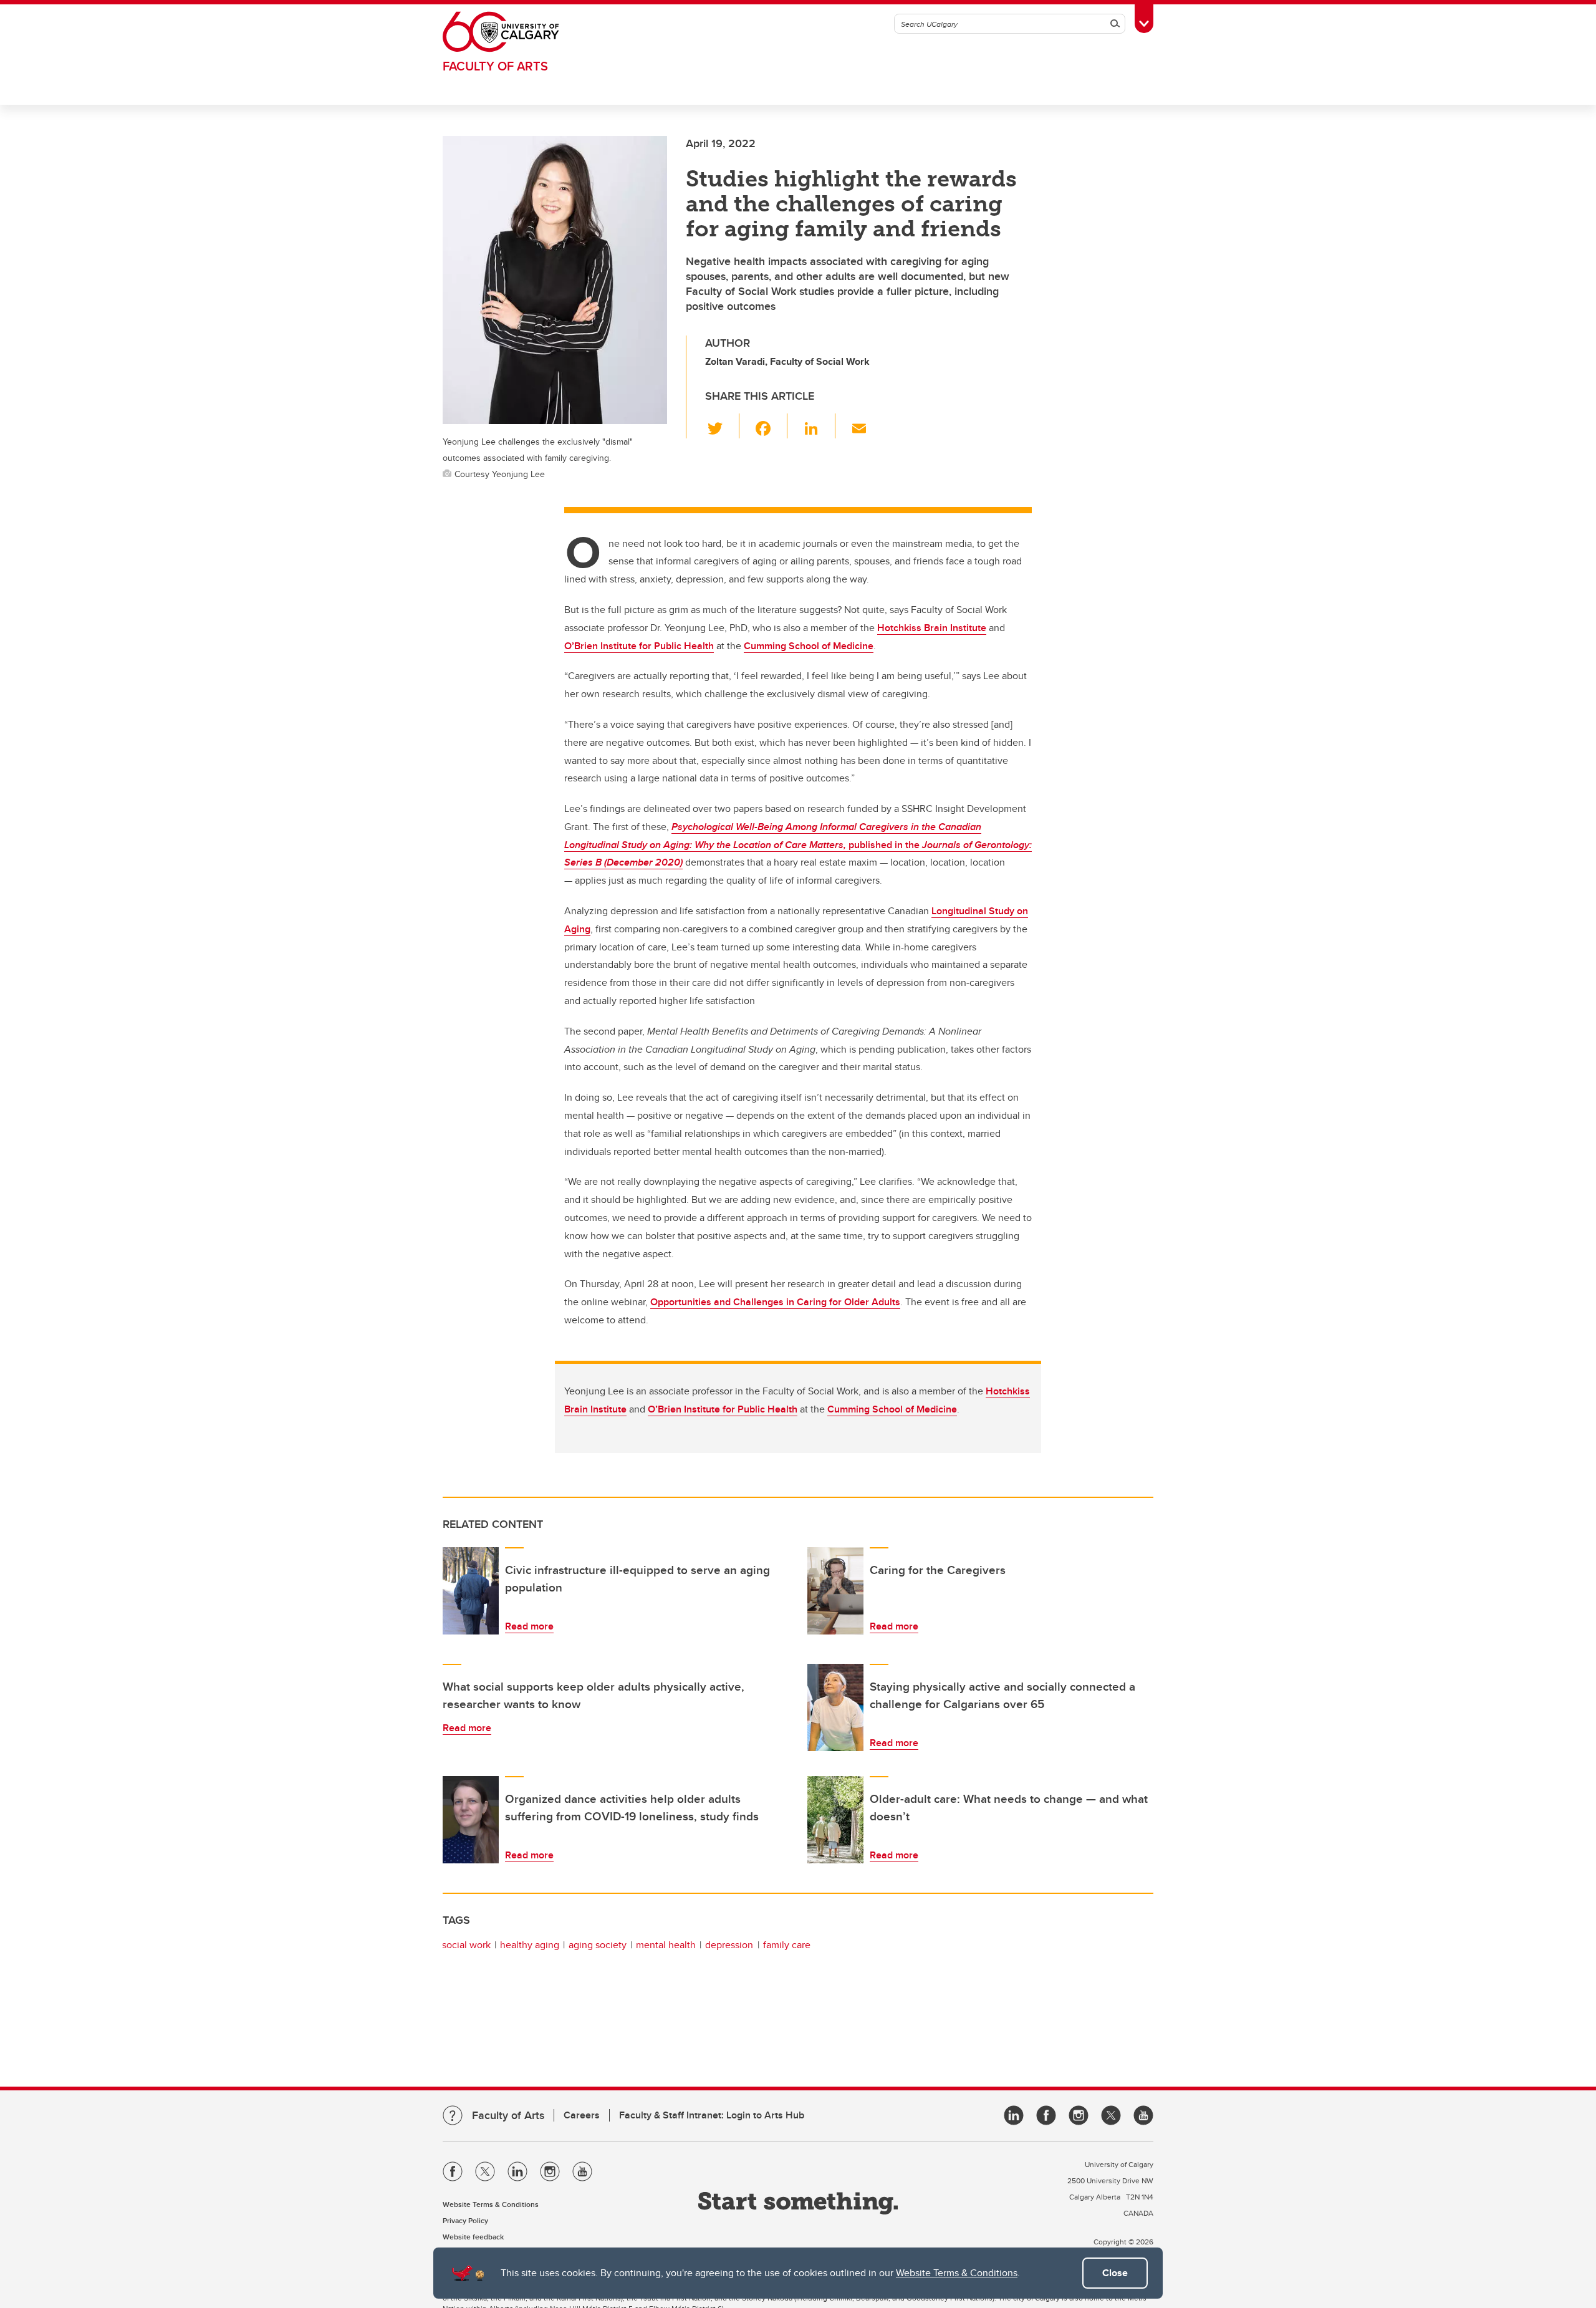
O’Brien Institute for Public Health (723, 1409)
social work (466, 1945)
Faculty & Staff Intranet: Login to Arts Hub (712, 2115)
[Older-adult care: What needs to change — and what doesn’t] (835, 1820)
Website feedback (473, 2237)
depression (729, 1945)
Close (1115, 2273)
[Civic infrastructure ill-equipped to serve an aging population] (471, 1591)
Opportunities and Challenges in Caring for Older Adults (775, 1302)
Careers (582, 2115)
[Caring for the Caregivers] (835, 1591)
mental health (666, 1945)
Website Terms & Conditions (957, 2273)
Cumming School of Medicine (892, 1409)
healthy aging (530, 1945)
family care (787, 1945)
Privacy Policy (465, 2220)
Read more (529, 1626)
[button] (722, 426)
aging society (598, 1945)
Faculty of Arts (495, 66)
